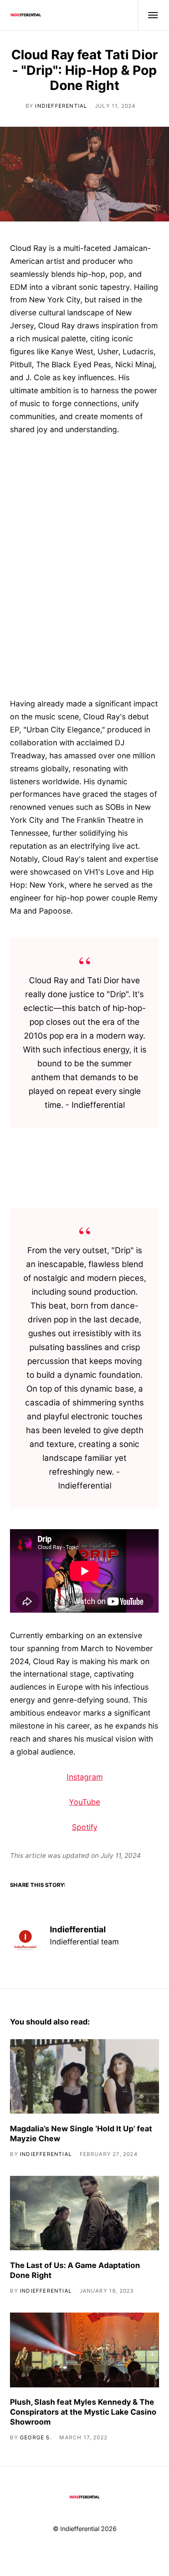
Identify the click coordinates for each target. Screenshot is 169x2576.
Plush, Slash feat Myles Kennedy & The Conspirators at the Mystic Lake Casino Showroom (83, 2412)
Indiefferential (61, 106)
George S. (36, 2437)
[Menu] (148, 15)
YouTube (84, 1802)
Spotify (85, 1827)
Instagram (85, 1777)
